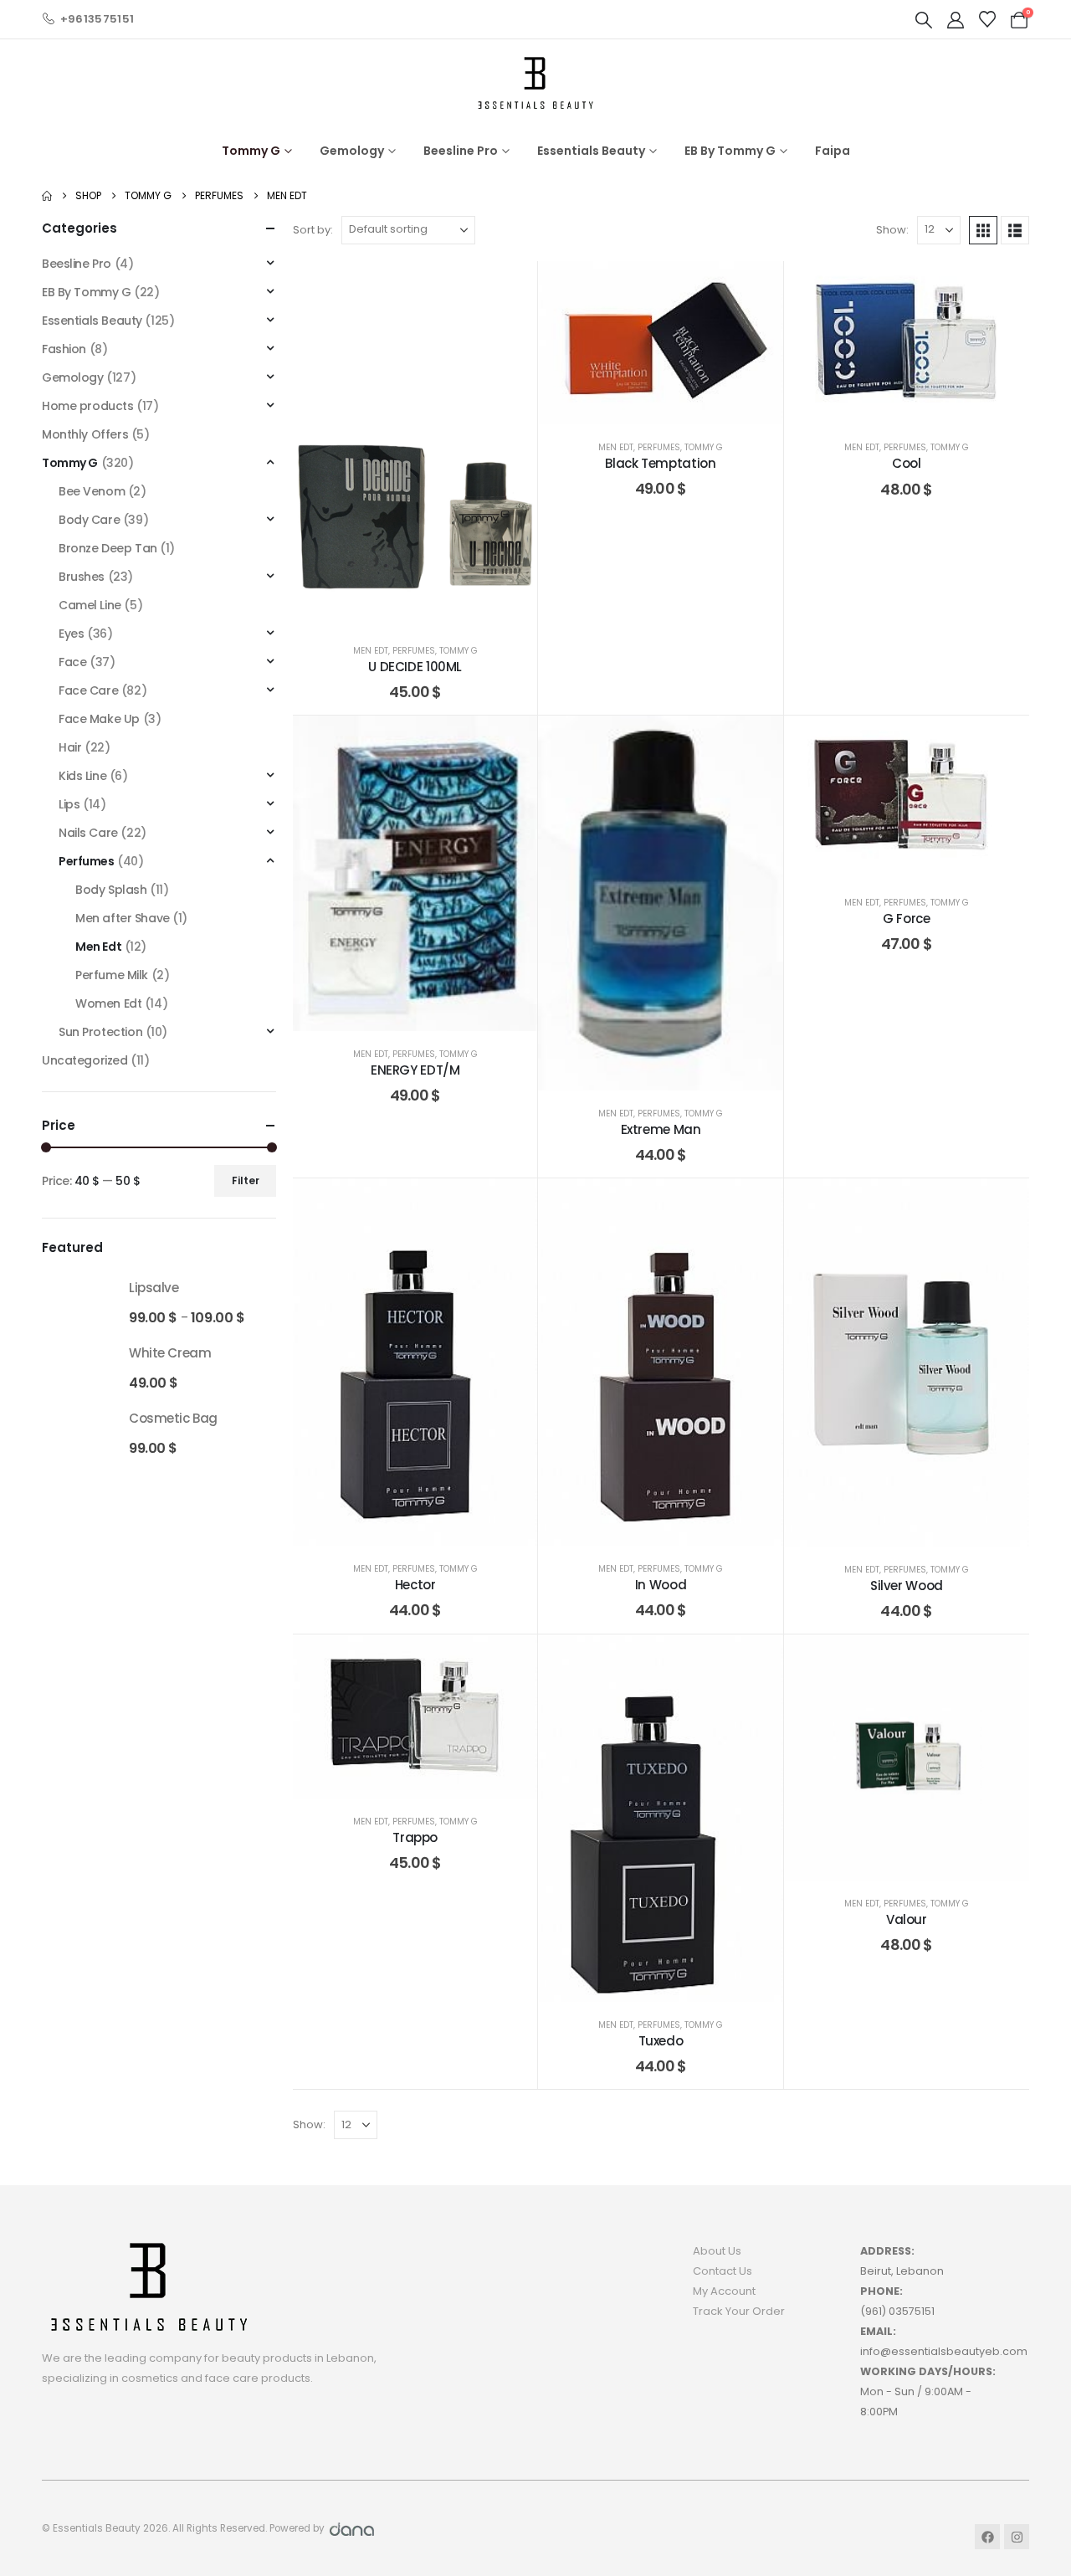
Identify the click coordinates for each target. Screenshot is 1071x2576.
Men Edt (371, 651)
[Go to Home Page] (47, 196)
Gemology (352, 151)
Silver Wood (907, 1586)
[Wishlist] (987, 19)
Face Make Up (99, 719)
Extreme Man (661, 1129)
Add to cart (466, 611)
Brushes (82, 577)
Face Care (88, 690)
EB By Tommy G (730, 151)
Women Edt (108, 1003)
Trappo (415, 1837)
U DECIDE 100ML (415, 667)
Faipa (833, 151)
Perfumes (414, 651)
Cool (907, 463)
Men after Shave (123, 918)
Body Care (89, 520)
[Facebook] (987, 2537)
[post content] (415, 444)
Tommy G (251, 151)
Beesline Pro (461, 151)
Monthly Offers (85, 434)
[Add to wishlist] (512, 286)
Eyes (71, 634)
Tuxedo (661, 2041)
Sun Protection (100, 1032)
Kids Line (82, 776)
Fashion (64, 349)
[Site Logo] (535, 82)
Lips (69, 804)
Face (72, 662)
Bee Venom (92, 491)
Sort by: (313, 230)
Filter (246, 1180)
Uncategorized (85, 1060)
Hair (70, 747)
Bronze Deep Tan (108, 548)
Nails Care (88, 833)
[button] (924, 20)
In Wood (661, 1585)
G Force (906, 919)
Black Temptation (660, 463)
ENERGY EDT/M (415, 1070)
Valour (907, 1919)
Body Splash (111, 890)
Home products (88, 406)
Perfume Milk (112, 975)
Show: (892, 230)
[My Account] (956, 20)
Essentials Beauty (591, 151)
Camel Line (90, 605)
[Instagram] (1017, 2537)
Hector (415, 1585)
